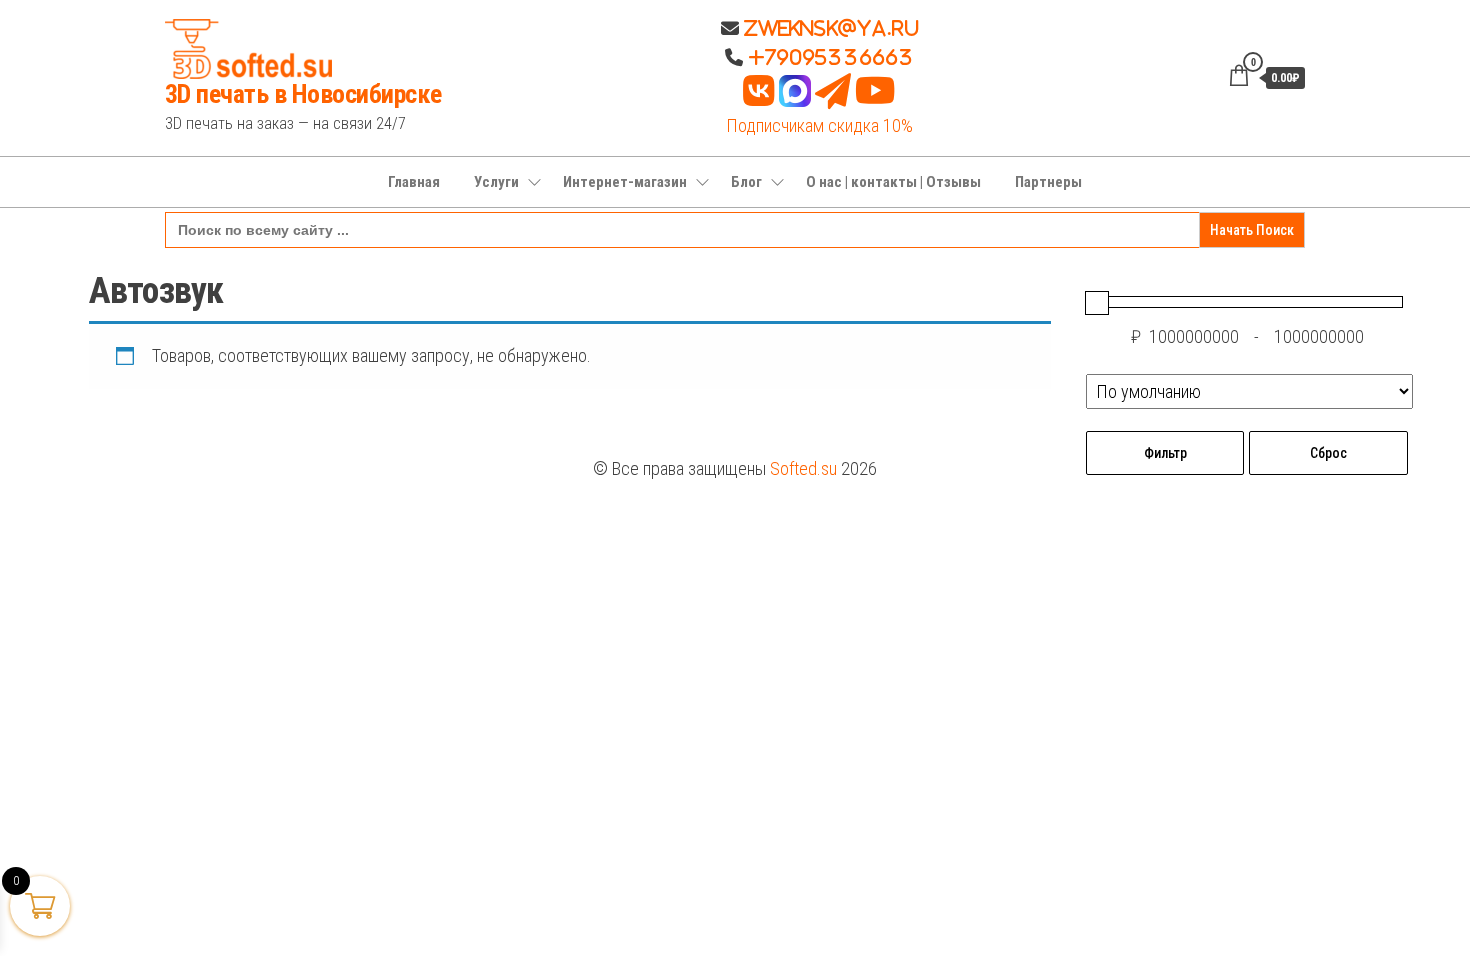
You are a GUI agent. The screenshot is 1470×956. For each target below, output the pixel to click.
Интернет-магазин (625, 182)
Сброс (1328, 453)
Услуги (496, 182)
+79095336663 (831, 57)
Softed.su (803, 468)
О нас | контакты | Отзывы (893, 182)
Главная (414, 182)
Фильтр (1165, 453)
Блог (746, 182)
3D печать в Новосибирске (303, 94)
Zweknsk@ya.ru (829, 28)
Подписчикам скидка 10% (819, 125)
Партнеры (1048, 182)
